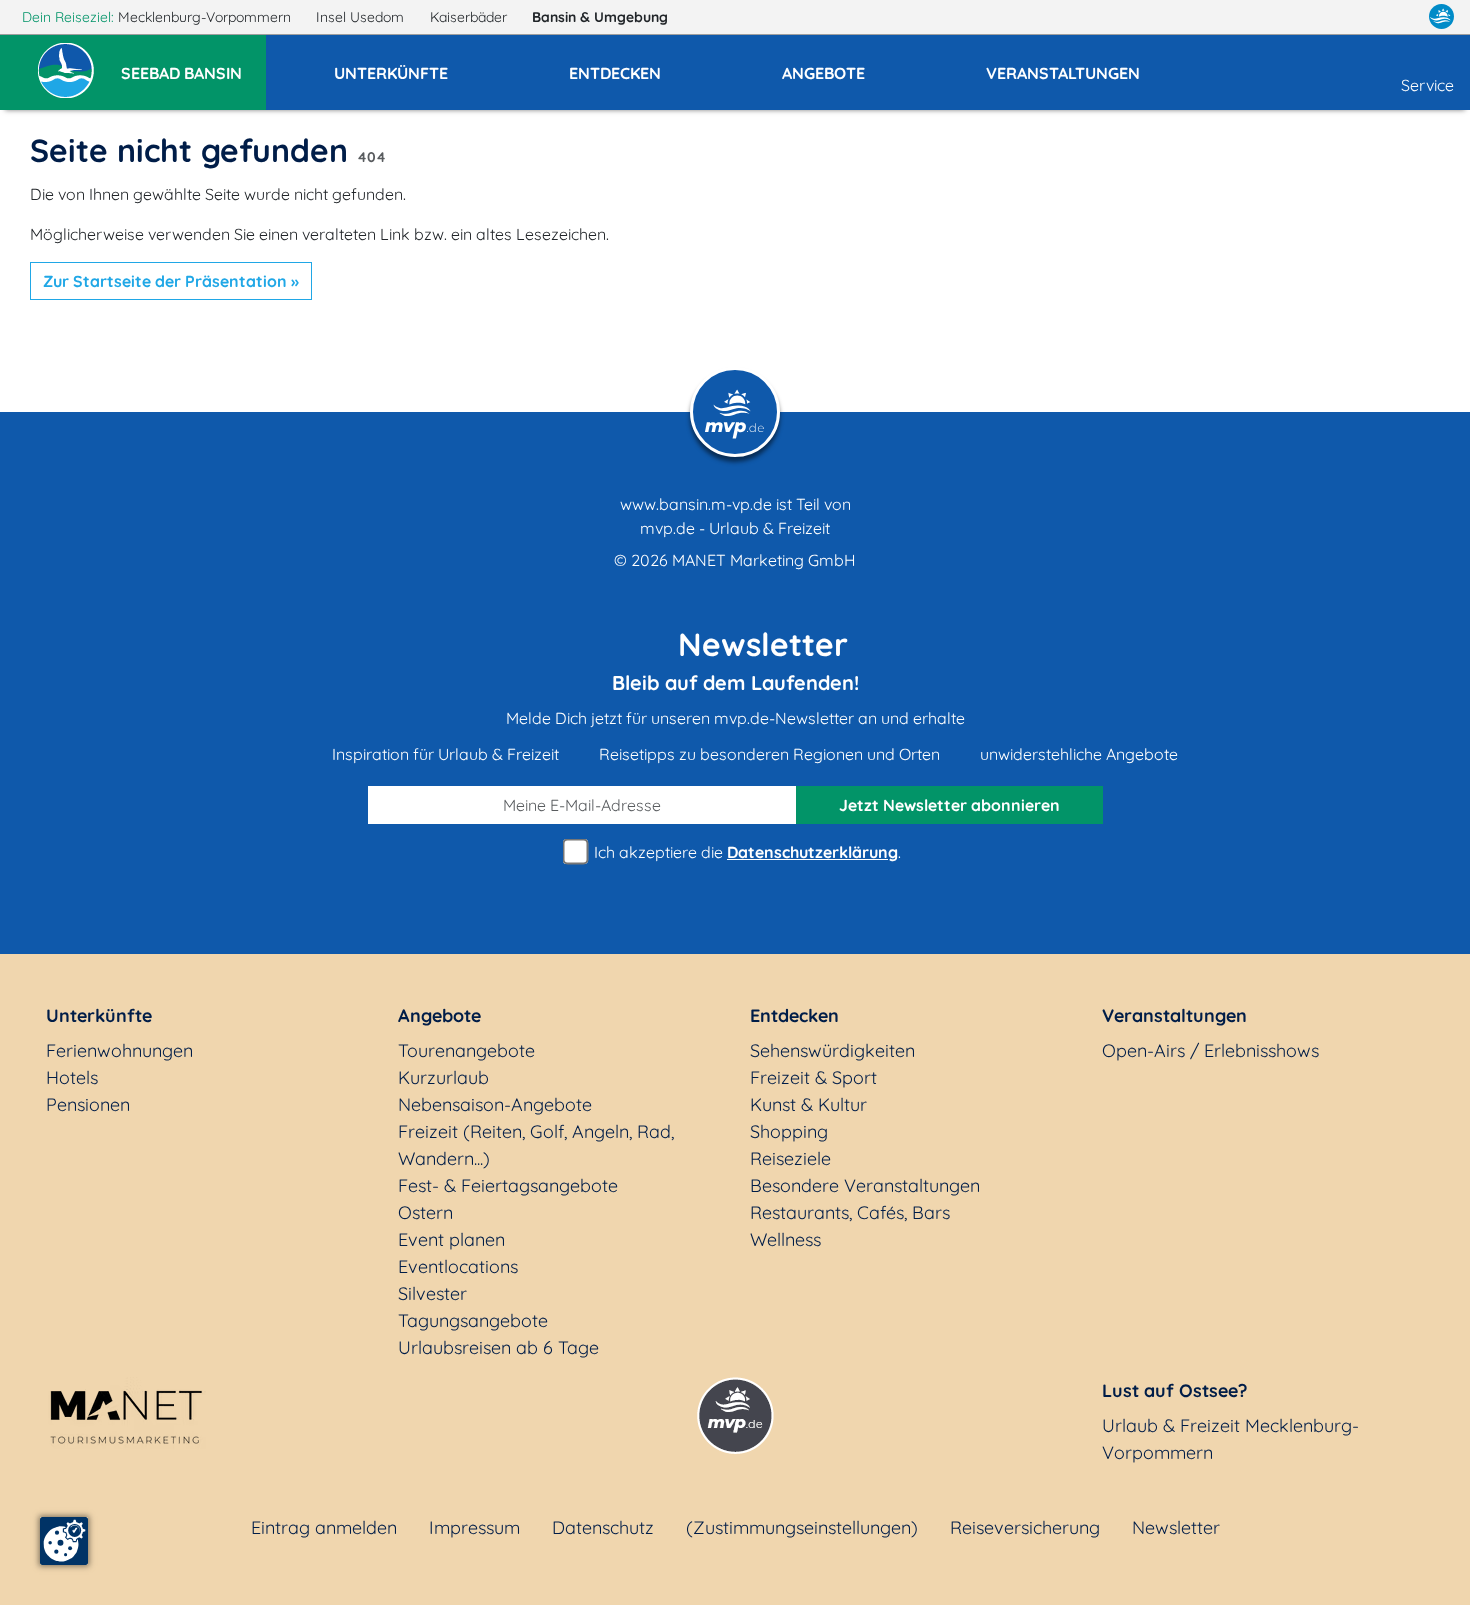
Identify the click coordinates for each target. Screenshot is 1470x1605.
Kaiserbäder (470, 17)
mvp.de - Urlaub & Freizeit (735, 528)
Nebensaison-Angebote (495, 1104)
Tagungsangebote (473, 1320)
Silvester (432, 1293)
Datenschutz (603, 1527)
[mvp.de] (1441, 17)
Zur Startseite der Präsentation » (171, 281)
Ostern (425, 1212)
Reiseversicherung (1025, 1527)
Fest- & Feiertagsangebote (508, 1185)
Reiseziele (790, 1158)
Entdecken (794, 1015)
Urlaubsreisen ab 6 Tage (498, 1347)
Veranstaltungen (1174, 1015)
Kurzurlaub (443, 1077)
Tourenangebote (466, 1050)
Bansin (600, 17)
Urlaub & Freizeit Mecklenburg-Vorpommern (1230, 1439)
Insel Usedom (362, 17)
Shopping (789, 1131)
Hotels (72, 1077)
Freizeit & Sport (813, 1077)
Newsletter (1176, 1527)
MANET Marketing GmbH (764, 560)
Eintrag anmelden (324, 1527)
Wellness (785, 1239)
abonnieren (949, 805)
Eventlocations (458, 1266)
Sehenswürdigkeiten (832, 1050)
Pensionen (88, 1104)
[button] (193, 64)
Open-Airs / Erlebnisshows (1210, 1050)
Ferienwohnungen (119, 1050)
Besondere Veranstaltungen (865, 1185)
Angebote (439, 1015)
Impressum (474, 1527)
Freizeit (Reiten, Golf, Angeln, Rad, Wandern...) (536, 1145)
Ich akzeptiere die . (745, 852)
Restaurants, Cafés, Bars (850, 1212)
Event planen (451, 1239)
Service (1427, 85)
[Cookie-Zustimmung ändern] (64, 1541)
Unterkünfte (99, 1015)
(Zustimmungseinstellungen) (802, 1527)
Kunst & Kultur (808, 1104)
